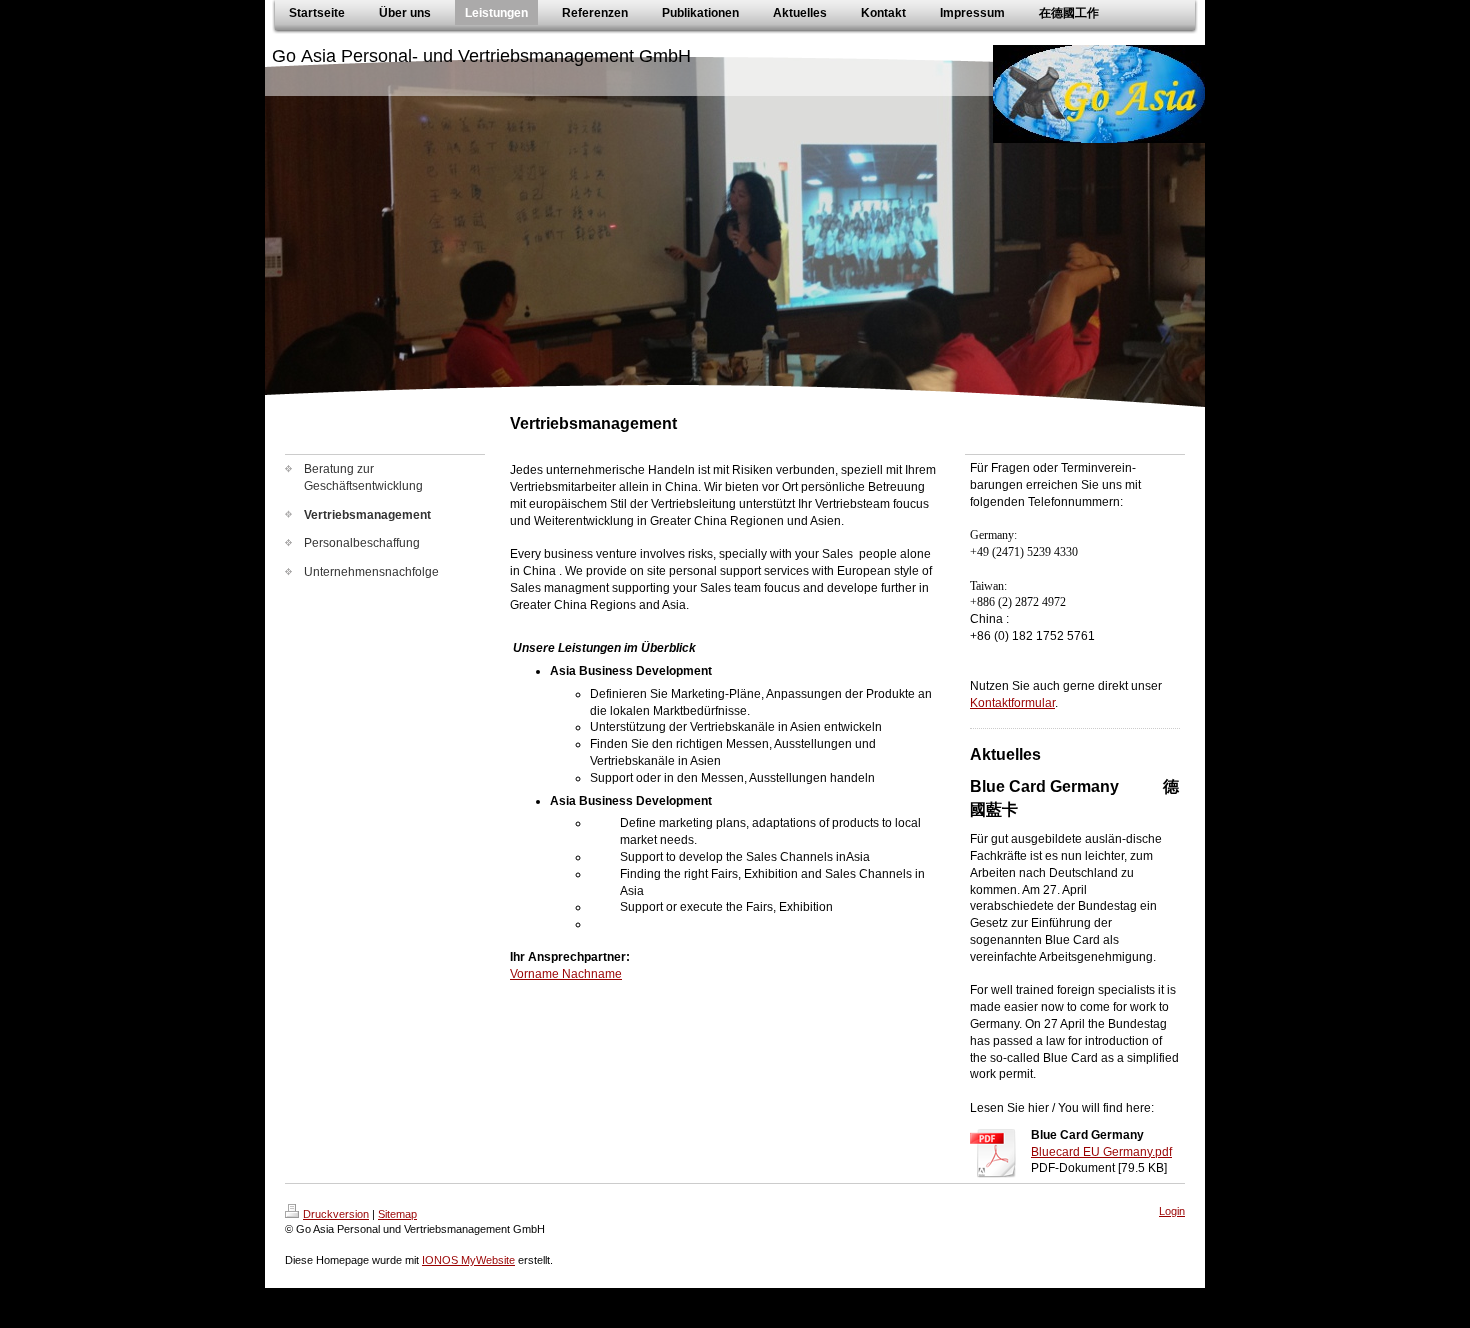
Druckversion (336, 1214)
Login (1172, 1211)
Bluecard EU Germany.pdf (1101, 1152)
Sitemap (397, 1214)
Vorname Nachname (566, 974)
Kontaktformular (1012, 703)
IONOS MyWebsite (468, 1260)
